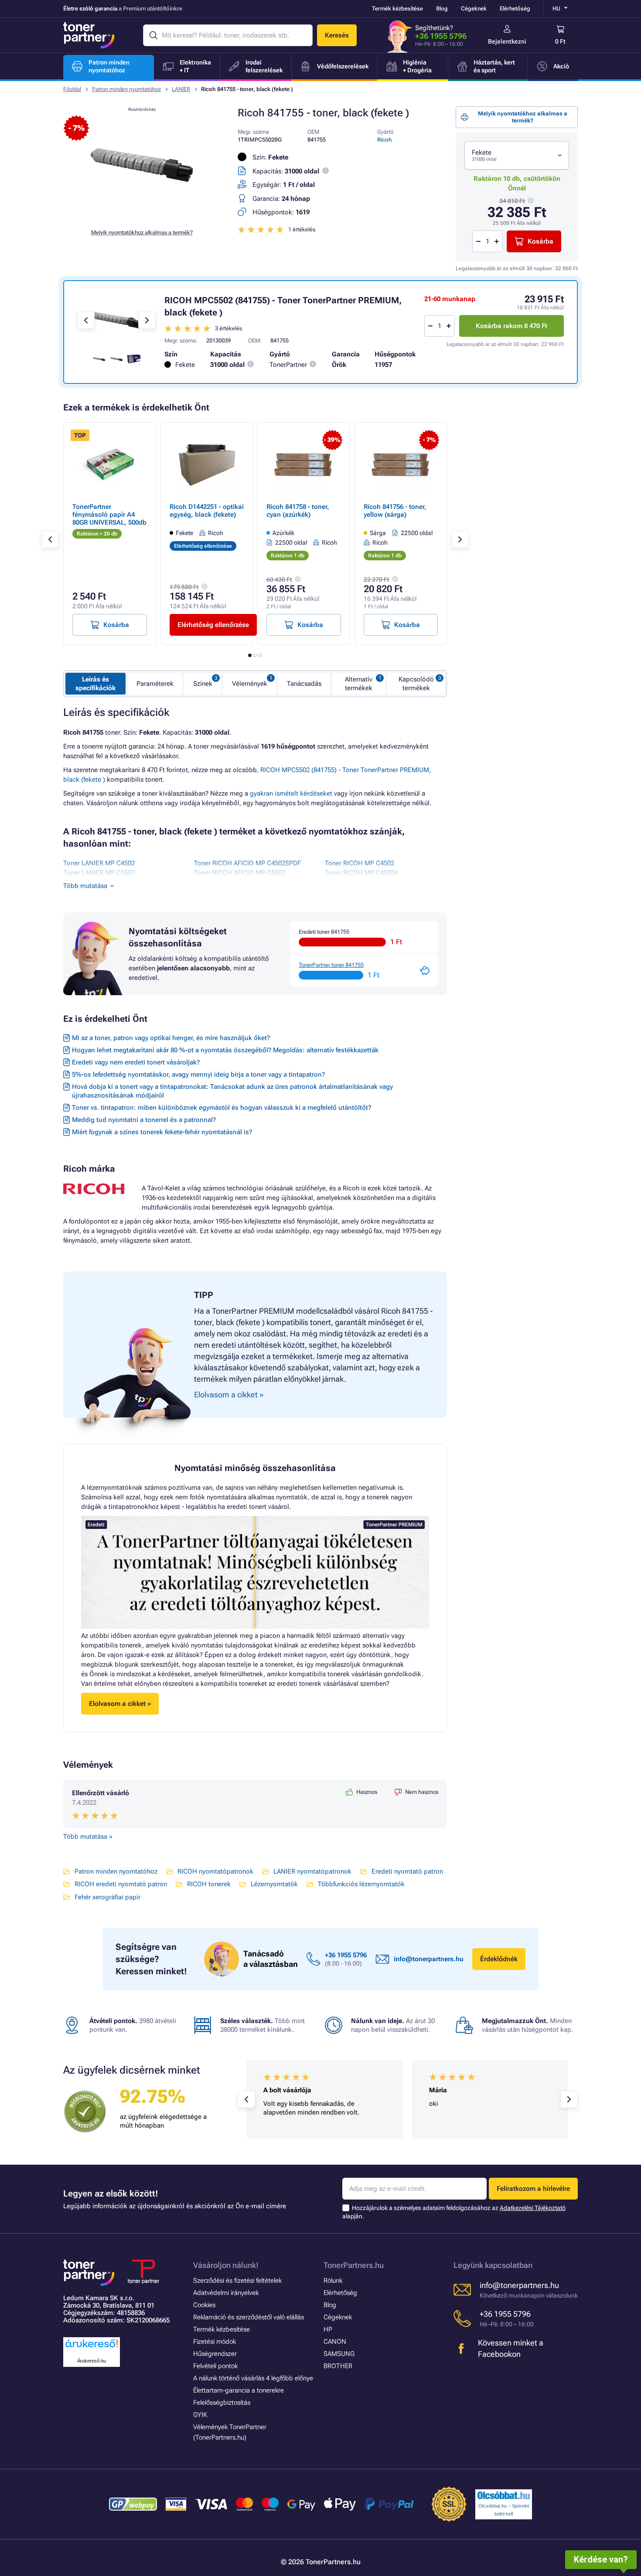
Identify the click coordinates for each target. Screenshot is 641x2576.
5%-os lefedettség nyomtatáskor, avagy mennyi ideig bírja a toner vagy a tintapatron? (198, 1074)
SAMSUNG (339, 2354)
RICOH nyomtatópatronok (215, 1871)
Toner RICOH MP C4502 (360, 863)
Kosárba (540, 241)
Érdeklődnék (499, 1959)
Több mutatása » (88, 1837)
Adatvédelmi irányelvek (226, 2293)
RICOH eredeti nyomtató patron (121, 1884)
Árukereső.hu (92, 2361)
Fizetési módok (215, 2342)
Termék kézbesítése (397, 8)
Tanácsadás (304, 684)
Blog (442, 8)
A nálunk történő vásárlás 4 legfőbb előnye (253, 2378)
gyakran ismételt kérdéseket (291, 793)
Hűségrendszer (215, 2354)
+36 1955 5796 (441, 36)
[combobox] (517, 155)
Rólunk (333, 2281)
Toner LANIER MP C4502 (99, 863)
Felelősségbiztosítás (222, 2403)
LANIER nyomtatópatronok (312, 1871)
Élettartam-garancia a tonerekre (239, 2390)
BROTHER (338, 2366)
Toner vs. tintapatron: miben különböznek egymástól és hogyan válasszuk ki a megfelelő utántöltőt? (222, 1108)
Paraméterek (155, 684)
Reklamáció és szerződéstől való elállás (249, 2317)
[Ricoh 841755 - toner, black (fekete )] (142, 215)
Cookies (204, 2305)
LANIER (181, 89)
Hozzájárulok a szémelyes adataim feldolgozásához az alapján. (454, 2212)
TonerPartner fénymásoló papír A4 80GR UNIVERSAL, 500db (109, 515)
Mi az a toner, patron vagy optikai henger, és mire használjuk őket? (171, 1038)
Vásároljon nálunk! (226, 2265)
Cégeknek (474, 8)
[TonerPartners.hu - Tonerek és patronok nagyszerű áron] (89, 35)
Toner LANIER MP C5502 (99, 873)
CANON (335, 2342)
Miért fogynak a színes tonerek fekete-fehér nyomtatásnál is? (162, 1132)
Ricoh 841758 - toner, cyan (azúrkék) (298, 511)
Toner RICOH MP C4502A (361, 873)
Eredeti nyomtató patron (407, 1871)
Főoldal (72, 89)
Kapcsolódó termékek (416, 684)
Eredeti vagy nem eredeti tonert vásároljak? (136, 1062)
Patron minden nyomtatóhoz (126, 89)
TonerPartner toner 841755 (331, 965)
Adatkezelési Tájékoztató (533, 2208)
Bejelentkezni (507, 41)
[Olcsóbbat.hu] (504, 2495)
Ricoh (384, 140)
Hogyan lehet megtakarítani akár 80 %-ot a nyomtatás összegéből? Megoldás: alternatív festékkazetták (225, 1050)
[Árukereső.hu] (92, 2348)
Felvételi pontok (215, 2366)
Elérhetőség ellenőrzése (213, 625)
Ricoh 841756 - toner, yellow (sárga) (395, 511)
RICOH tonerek (209, 1884)
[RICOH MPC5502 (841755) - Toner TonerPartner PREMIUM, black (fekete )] (116, 320)
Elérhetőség (515, 8)
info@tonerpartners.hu (429, 1959)
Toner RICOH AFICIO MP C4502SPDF (247, 863)
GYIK (200, 2415)
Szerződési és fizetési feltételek (237, 2281)
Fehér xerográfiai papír (107, 1897)
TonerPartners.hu (354, 2265)
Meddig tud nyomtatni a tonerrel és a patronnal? (144, 1120)
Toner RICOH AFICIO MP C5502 (240, 873)
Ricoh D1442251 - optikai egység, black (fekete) (207, 511)
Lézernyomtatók (274, 1884)
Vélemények (250, 684)
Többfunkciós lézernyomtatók (361, 1884)
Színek (203, 684)
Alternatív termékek (359, 684)
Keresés (337, 35)
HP (328, 2329)
